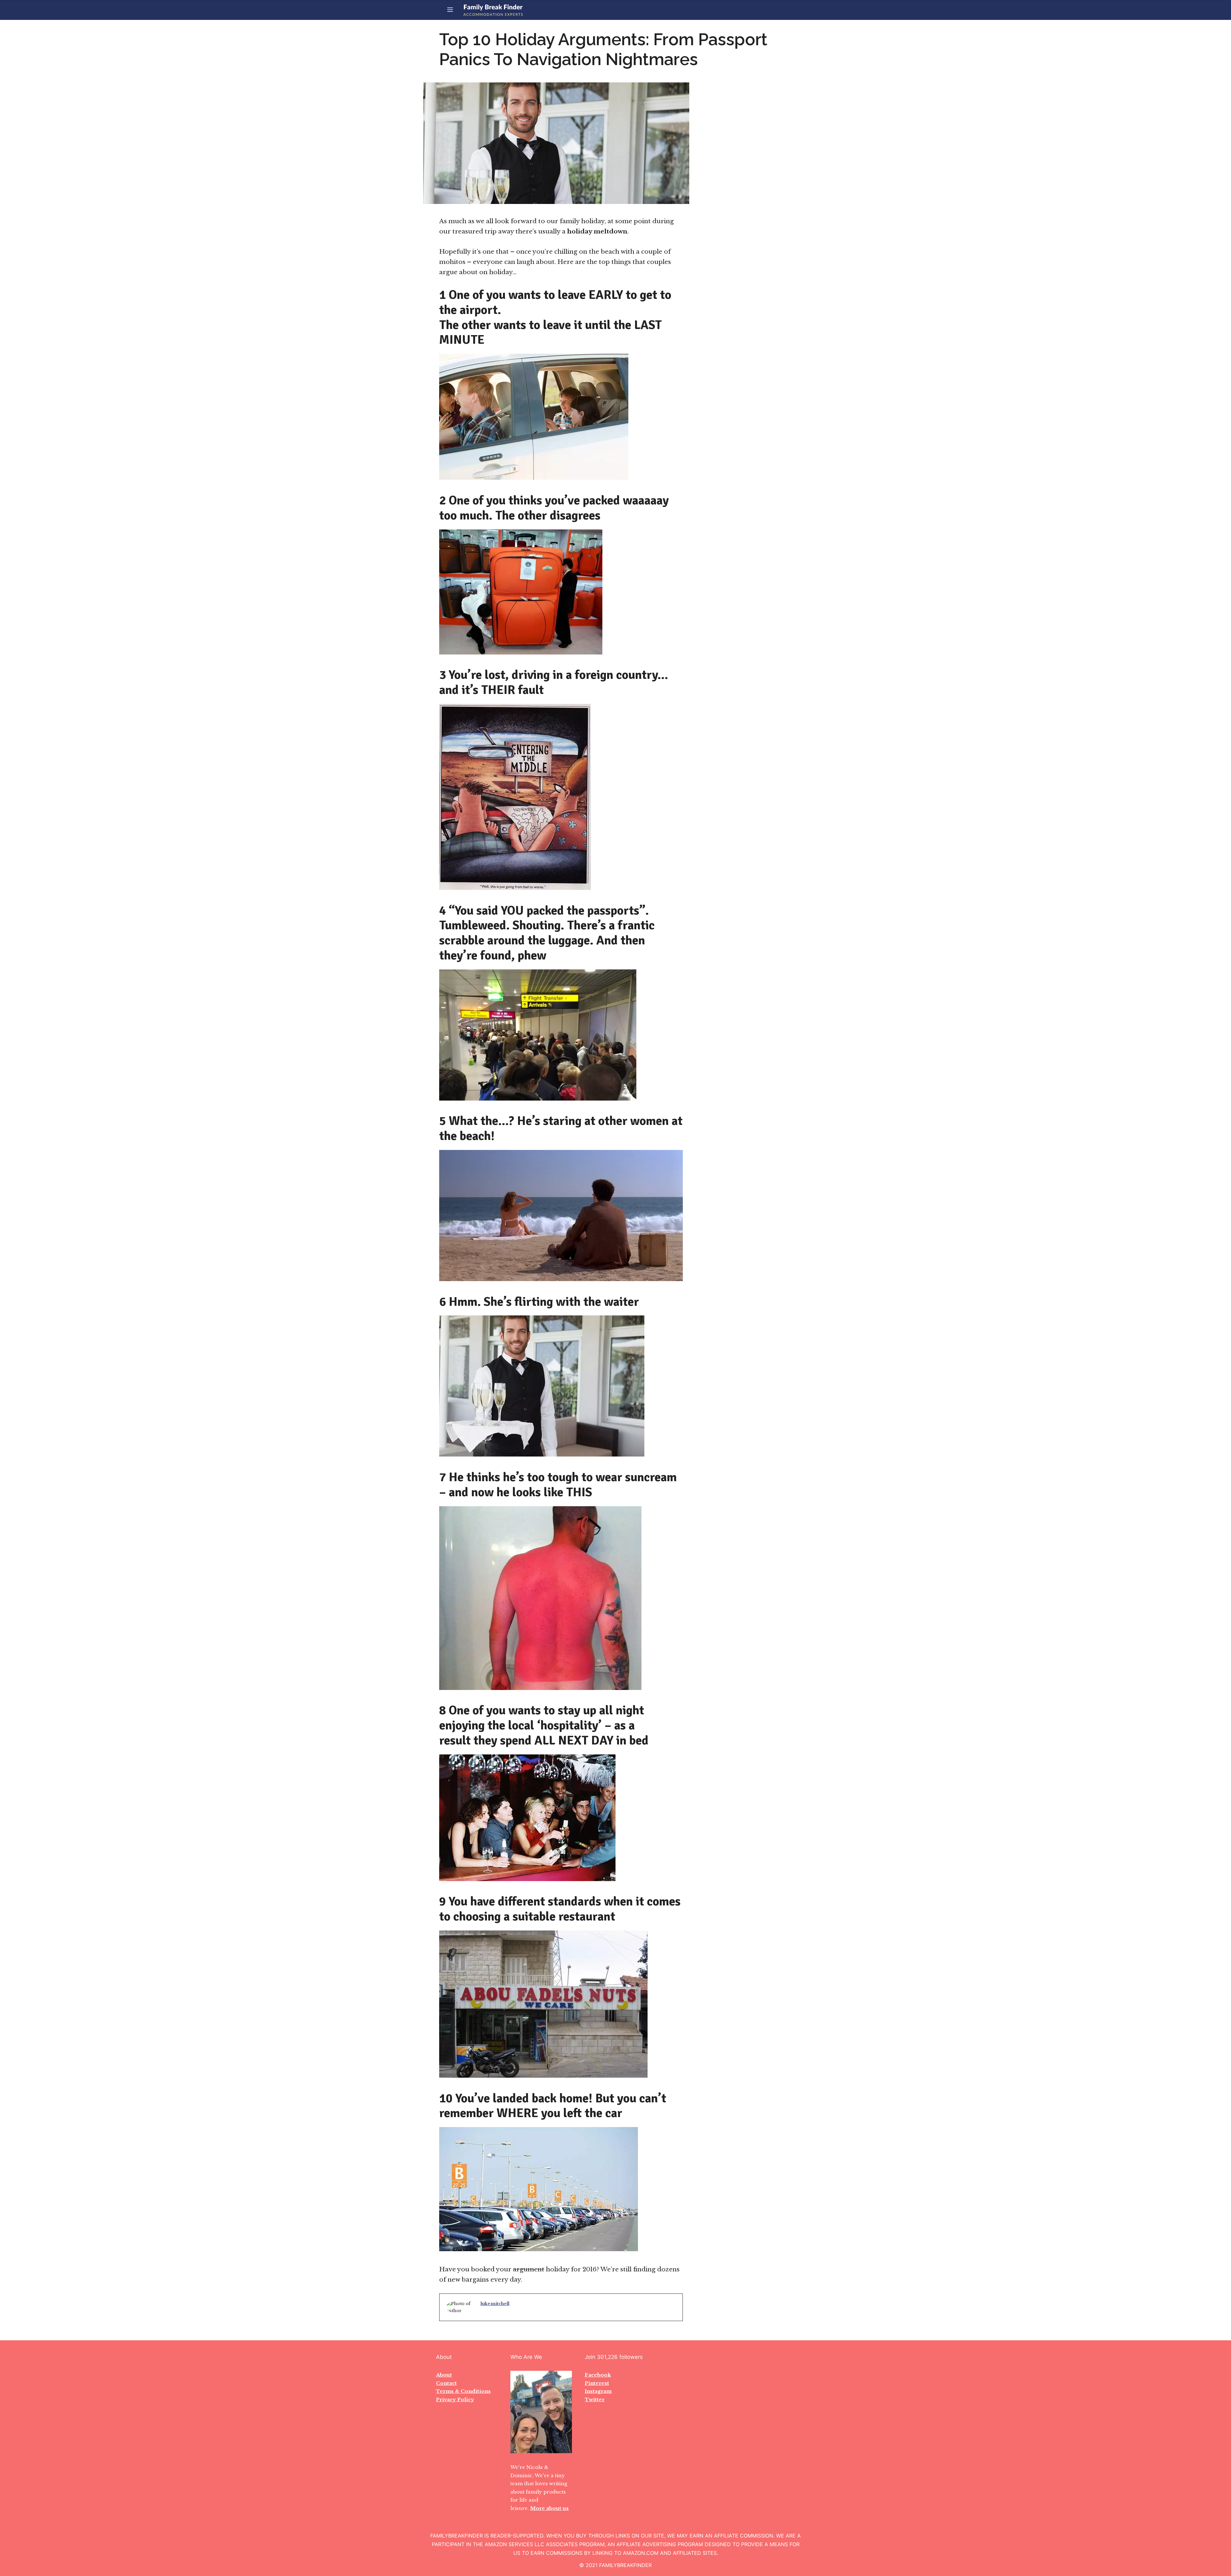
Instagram (598, 2391)
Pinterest (597, 2383)
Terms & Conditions (463, 2391)
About (444, 2375)
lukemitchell (495, 2304)
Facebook (598, 2375)
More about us (549, 2508)
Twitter (595, 2399)
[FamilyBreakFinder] (493, 10)
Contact (446, 2383)
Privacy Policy (455, 2399)
